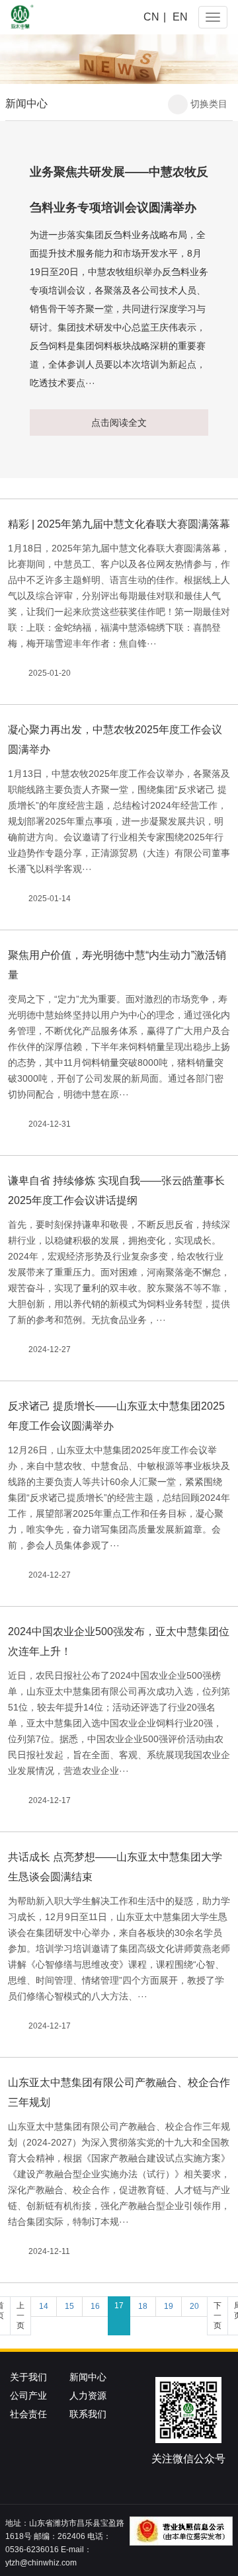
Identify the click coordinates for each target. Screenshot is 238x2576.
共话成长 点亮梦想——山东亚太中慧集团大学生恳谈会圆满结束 (115, 1867)
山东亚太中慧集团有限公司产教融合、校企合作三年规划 (119, 2092)
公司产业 (28, 2395)
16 (95, 2306)
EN (180, 17)
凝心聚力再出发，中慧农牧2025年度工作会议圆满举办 (115, 740)
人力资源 (88, 2395)
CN (151, 17)
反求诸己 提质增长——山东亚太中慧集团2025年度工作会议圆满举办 (116, 1416)
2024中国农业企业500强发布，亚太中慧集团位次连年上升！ (119, 1641)
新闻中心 (88, 2377)
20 (194, 2306)
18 (143, 2306)
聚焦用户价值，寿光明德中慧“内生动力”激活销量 (117, 965)
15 (69, 2306)
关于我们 (28, 2377)
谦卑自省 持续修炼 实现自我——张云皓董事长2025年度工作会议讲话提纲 (116, 1190)
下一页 (218, 2315)
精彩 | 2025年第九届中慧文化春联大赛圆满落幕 (119, 524)
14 (44, 2306)
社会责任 (28, 2414)
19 (169, 2306)
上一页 (20, 2315)
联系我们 (88, 2414)
